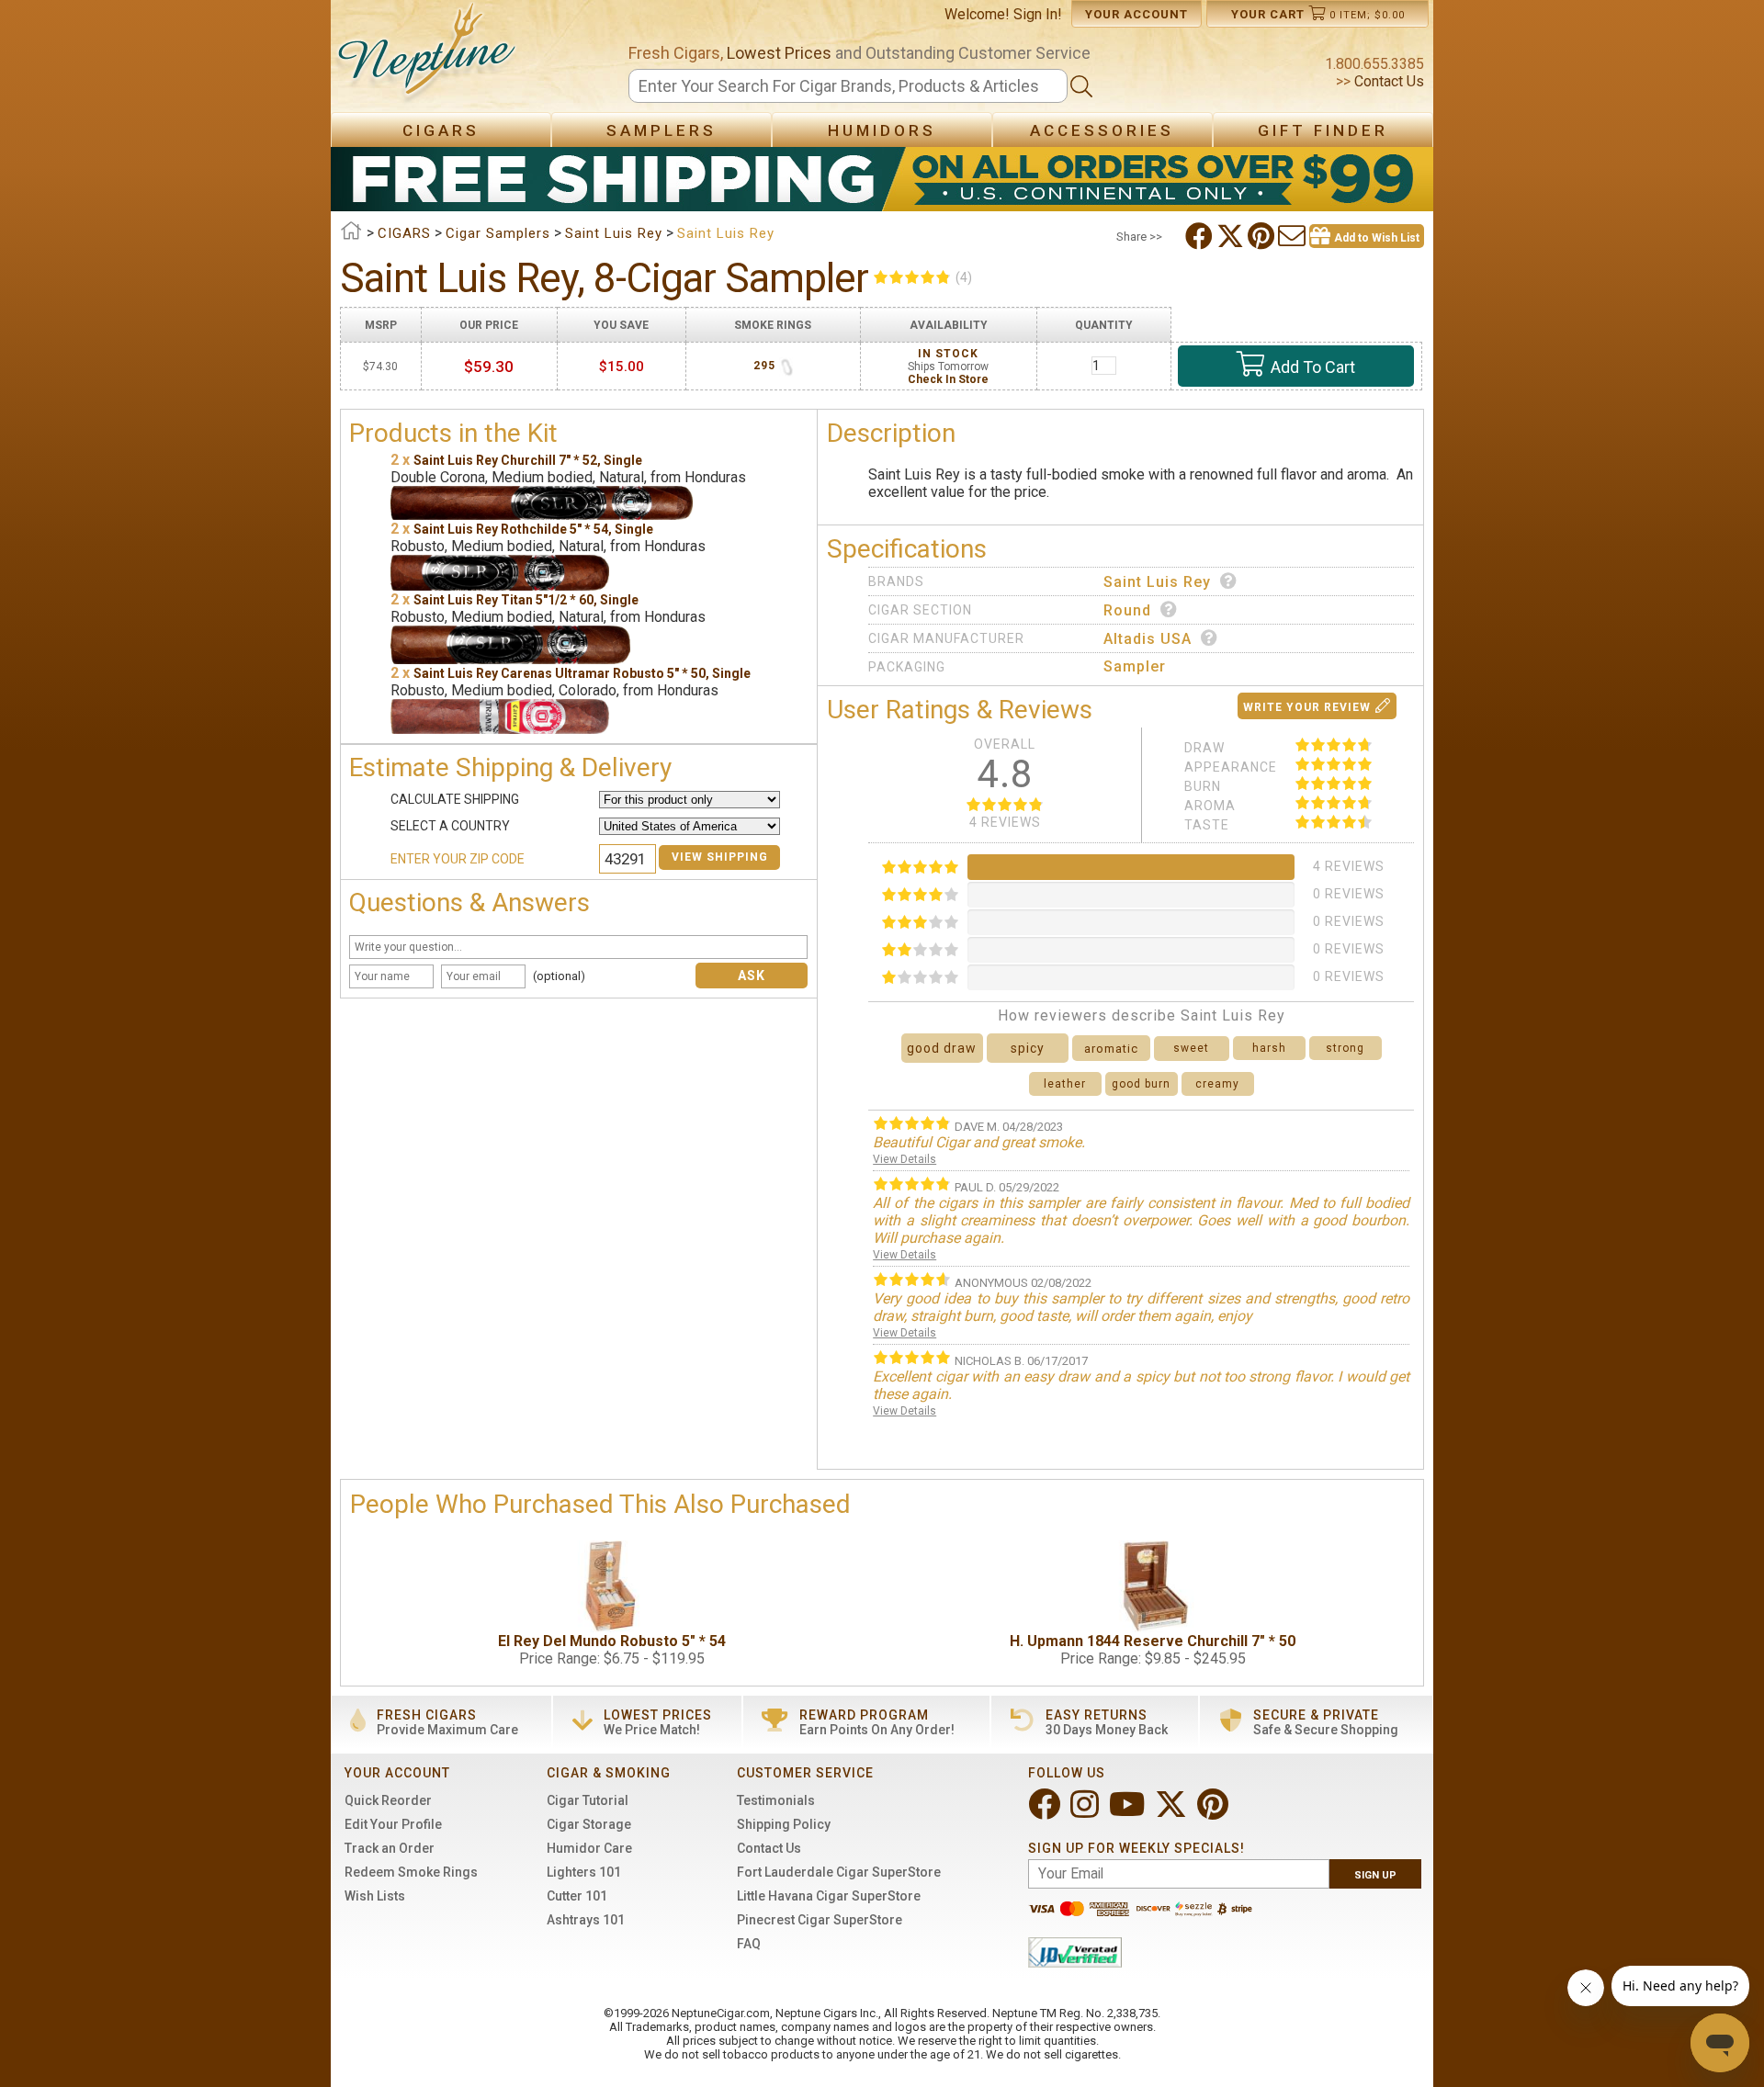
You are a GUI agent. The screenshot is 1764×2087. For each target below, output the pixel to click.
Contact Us (1387, 81)
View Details (905, 1159)
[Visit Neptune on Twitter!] (1173, 1812)
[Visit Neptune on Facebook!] (1046, 1812)
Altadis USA (1148, 639)
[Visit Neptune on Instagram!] (1086, 1812)
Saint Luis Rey (1157, 582)
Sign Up (1375, 1875)
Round (1127, 610)
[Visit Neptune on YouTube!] (1129, 1812)
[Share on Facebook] (1201, 236)
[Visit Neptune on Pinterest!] (1215, 1812)
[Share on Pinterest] (1263, 236)
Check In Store (948, 379)
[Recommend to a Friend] (1294, 236)
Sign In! (1038, 14)
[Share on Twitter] (1232, 236)
